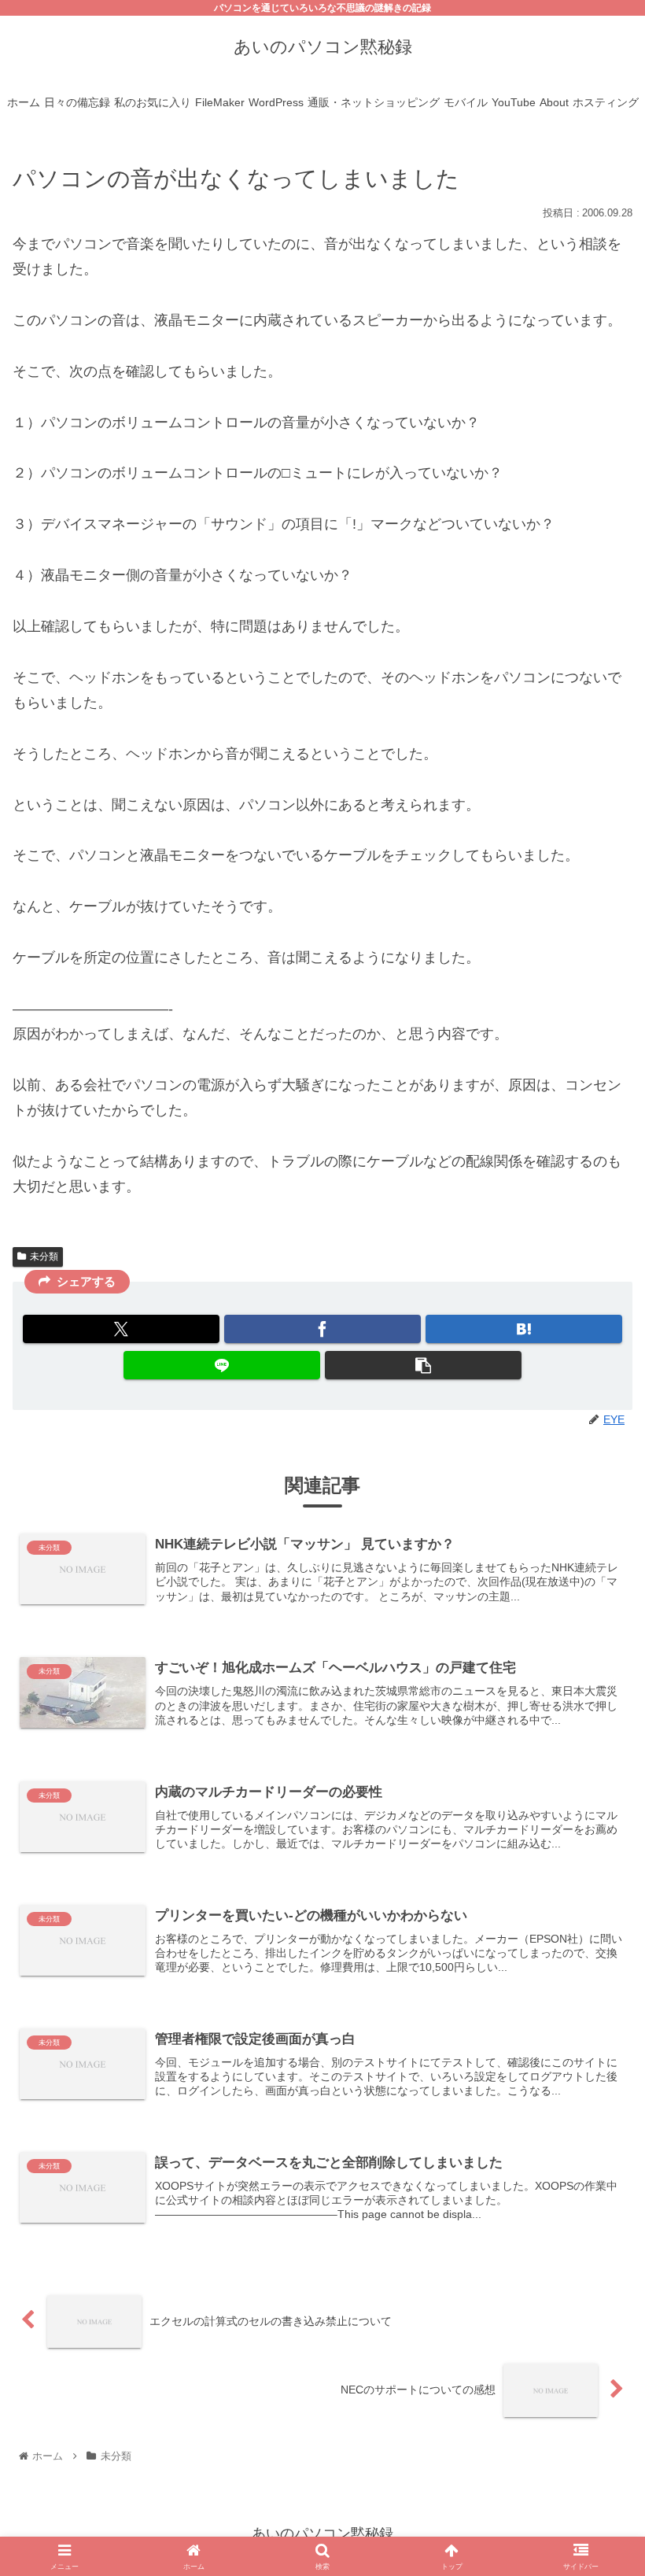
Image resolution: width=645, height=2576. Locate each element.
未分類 (44, 1257)
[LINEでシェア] (222, 1365)
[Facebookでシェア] (322, 1329)
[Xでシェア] (121, 1329)
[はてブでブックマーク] (524, 1329)
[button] (423, 1365)
